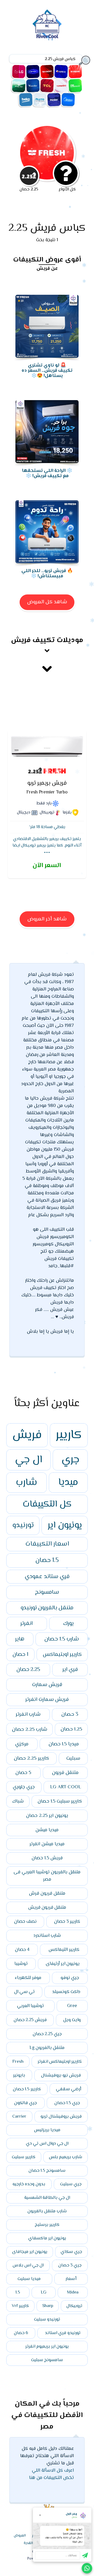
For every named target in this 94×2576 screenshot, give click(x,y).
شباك (18, 1801)
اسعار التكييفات (47, 1544)
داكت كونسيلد (66, 1992)
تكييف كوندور (33, 86)
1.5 (18, 2292)
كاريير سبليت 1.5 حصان (60, 1801)
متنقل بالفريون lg (47, 2048)
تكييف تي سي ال (47, 86)
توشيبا (21, 1964)
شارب (27, 1483)
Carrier (19, 2117)
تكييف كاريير (33, 72)
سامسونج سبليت (47, 2360)
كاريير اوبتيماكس (62, 1655)
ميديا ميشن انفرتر (47, 1844)
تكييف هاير (54, 100)
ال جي (29, 1460)
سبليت (73, 1758)
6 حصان (21, 2333)
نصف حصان (25, 1922)
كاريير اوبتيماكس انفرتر (60, 2062)
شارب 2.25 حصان (30, 1729)
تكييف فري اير (19, 86)
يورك (68, 1624)
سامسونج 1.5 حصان (47, 2171)
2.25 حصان (28, 1670)
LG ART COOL (66, 1787)
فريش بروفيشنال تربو (61, 2117)
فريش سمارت (47, 1685)
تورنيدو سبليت (47, 2319)
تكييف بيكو (26, 100)
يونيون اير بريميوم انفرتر (47, 2347)
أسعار (71, 2279)
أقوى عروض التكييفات (47, 259)
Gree (72, 2006)
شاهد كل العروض (47, 602)
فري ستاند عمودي (47, 1577)
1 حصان (20, 1655)
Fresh (18, 2062)
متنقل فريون (65, 1773)
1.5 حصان (47, 1561)
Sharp (48, 2306)
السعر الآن (47, 866)
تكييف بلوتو (40, 100)
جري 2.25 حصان (47, 2034)
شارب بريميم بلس (66, 2157)
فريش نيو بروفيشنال (61, 2075)
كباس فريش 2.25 (47, 228)
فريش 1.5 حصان (47, 1858)
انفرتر (27, 1624)
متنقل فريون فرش (47, 1894)
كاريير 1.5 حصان (27, 2089)
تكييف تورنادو (61, 86)
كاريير (69, 1435)
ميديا (68, 1483)
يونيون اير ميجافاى (30, 2252)
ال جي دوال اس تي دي (47, 2144)
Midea (73, 2292)
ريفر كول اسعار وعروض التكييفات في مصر (47, 25)
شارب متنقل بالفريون (47, 2211)
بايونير (19, 2075)
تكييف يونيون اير (75, 86)
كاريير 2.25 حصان (31, 1758)
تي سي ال (24, 1992)
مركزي (22, 1744)
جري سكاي (71, 2252)
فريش (27, 1435)
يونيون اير (65, 1525)
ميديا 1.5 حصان (64, 1744)
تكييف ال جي (19, 72)
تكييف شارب (47, 72)
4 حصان (22, 1950)
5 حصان (23, 1773)
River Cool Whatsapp (87, 2568)
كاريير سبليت (24, 2157)
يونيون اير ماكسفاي (47, 2238)
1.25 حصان (71, 1729)
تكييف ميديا (68, 100)
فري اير (70, 1670)
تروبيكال (74, 2306)
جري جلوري (24, 1787)
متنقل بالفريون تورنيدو (47, 1608)
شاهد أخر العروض (47, 919)
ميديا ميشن (47, 1830)
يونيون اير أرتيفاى (63, 1964)
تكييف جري (61, 72)
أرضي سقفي (69, 2089)
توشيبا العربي (30, 2006)
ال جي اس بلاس (28, 2265)
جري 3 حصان (70, 2265)
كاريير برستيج (47, 2225)
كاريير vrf (20, 2306)
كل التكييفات (47, 1504)
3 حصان (70, 1715)
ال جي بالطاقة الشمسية (47, 2198)
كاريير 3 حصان (67, 1922)
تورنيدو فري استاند (63, 2333)
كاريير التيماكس (64, 1950)
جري (70, 1460)
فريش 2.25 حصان (30, 2020)
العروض (20, 2536)
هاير (20, 1639)
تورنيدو (23, 1525)
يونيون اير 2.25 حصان (47, 1816)
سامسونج (47, 1592)
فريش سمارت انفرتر (47, 1700)
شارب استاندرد (47, 1936)
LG (44, 2292)
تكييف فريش (75, 72)
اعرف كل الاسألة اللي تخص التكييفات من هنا (51, 2474)
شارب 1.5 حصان (62, 1639)
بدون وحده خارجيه (29, 2184)
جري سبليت (71, 2184)
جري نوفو (70, 1978)
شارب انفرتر (28, 1715)
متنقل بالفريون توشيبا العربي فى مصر (47, 1876)
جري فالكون (25, 2103)
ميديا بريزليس (47, 2130)
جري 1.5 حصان (67, 2103)
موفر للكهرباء (28, 1978)
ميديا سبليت (29, 2279)
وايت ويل (72, 2020)
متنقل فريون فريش (47, 1908)
